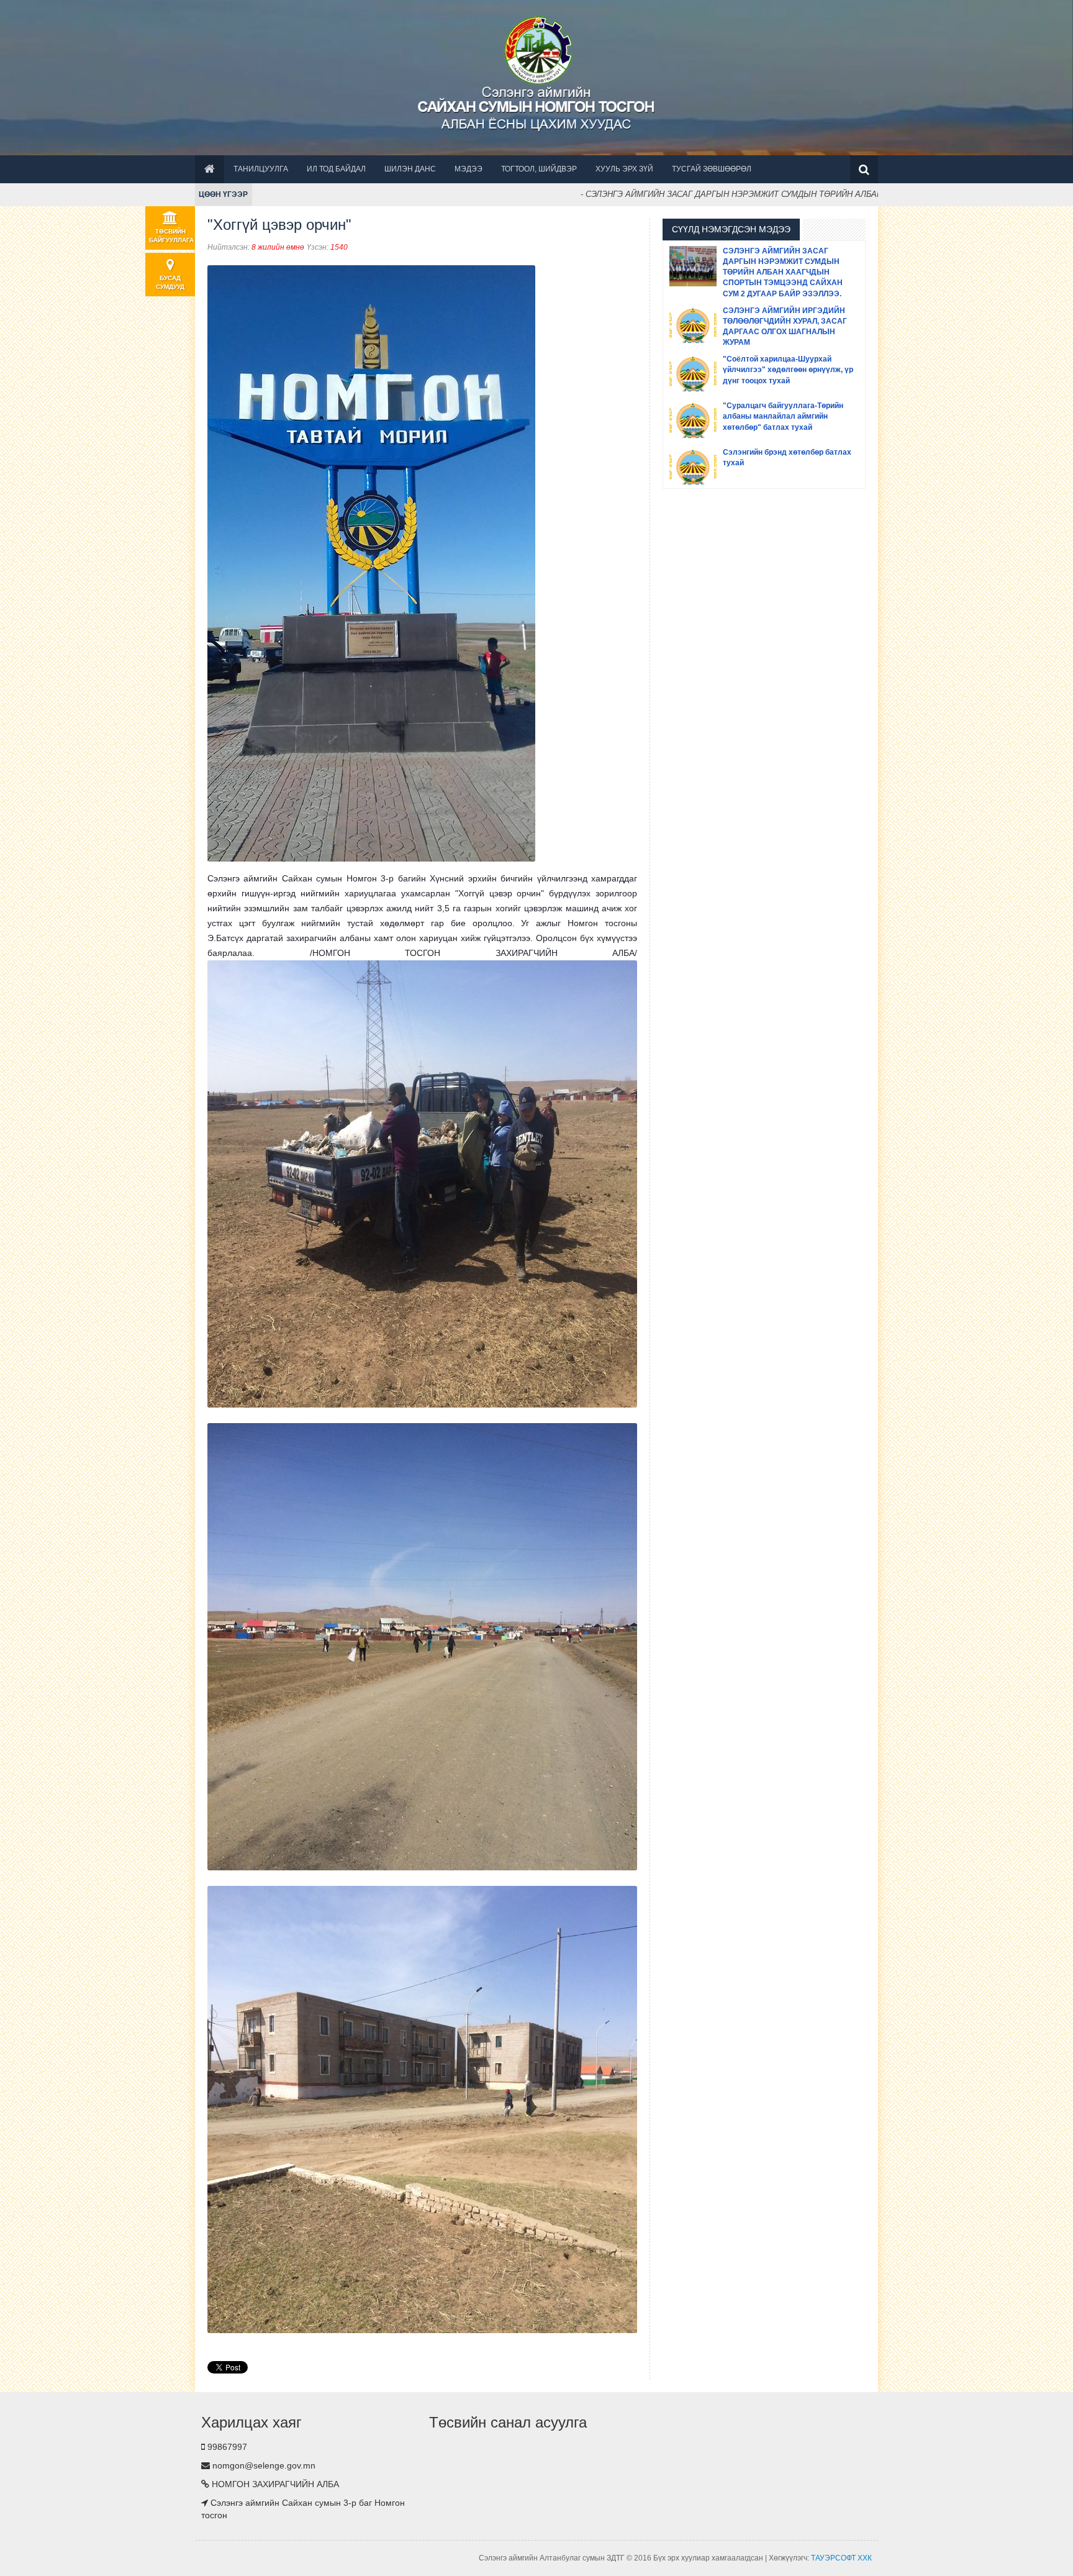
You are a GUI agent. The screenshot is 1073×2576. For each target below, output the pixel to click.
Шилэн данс (410, 169)
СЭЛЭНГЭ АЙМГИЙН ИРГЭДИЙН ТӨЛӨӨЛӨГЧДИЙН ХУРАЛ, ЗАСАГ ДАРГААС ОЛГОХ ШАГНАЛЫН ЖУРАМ (785, 326)
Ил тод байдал (336, 169)
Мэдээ (469, 169)
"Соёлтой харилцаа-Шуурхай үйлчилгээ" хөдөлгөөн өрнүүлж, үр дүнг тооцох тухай (788, 370)
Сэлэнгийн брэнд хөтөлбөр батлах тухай (787, 457)
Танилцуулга (261, 169)
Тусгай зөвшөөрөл (712, 169)
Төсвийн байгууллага (171, 236)
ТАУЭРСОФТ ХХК (841, 2558)
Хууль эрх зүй (624, 169)
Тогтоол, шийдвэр (539, 169)
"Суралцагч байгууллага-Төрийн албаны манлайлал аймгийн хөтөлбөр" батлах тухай (783, 416)
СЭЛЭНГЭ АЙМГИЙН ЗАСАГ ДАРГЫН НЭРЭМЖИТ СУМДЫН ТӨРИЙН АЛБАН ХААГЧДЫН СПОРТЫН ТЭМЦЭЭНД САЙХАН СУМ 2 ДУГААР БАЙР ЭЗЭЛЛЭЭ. (783, 272)
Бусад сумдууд (170, 282)
